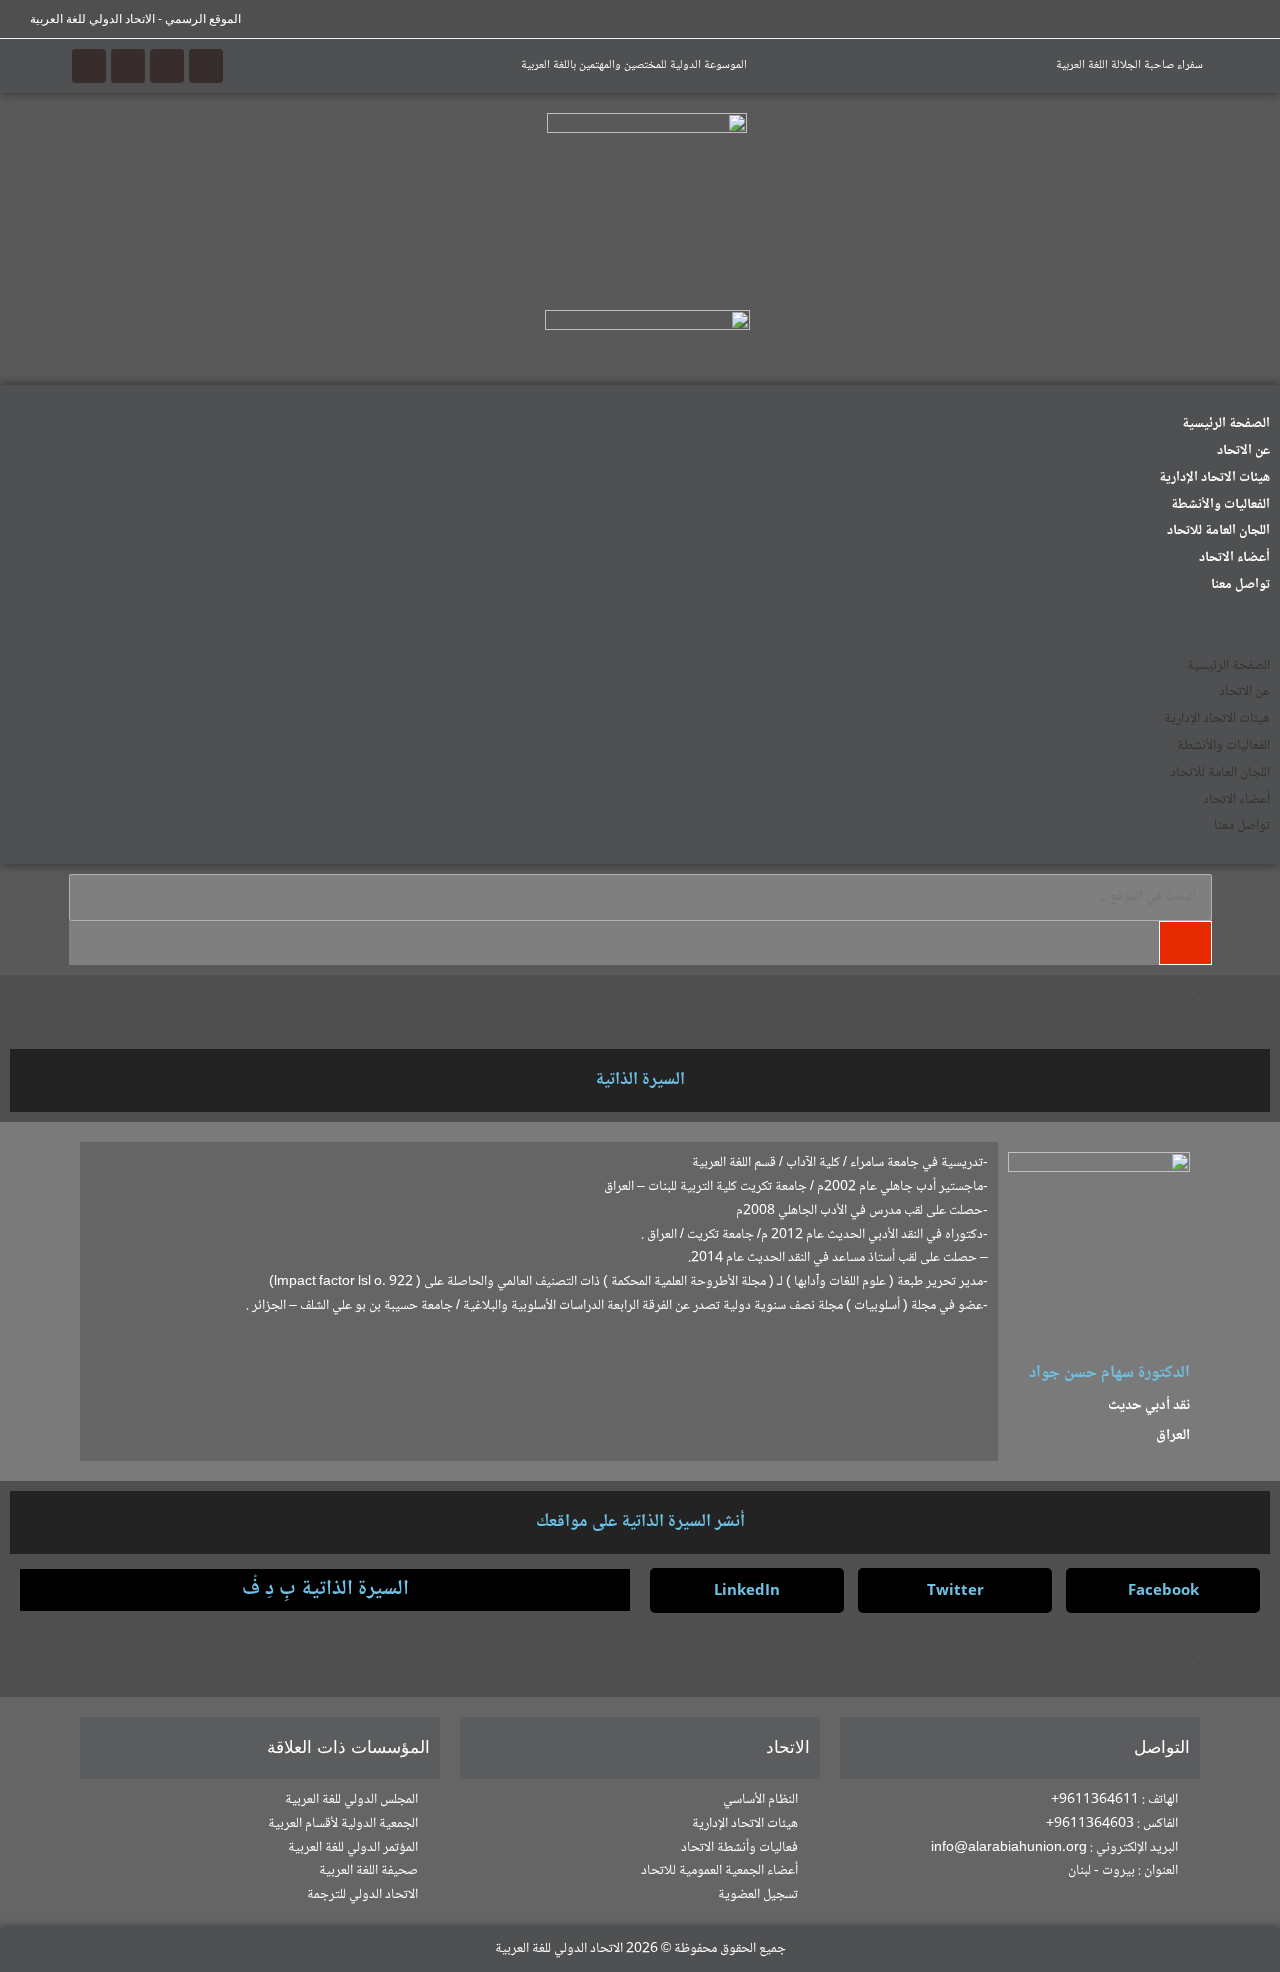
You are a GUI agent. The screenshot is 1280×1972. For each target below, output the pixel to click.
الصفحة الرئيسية (1226, 424)
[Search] (1185, 943)
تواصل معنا (1240, 585)
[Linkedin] (89, 66)
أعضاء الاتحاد (1234, 558)
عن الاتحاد (1243, 451)
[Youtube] (128, 66)
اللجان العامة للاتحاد (1218, 531)
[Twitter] (167, 66)
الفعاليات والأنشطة (1220, 505)
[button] (640, 625)
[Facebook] (206, 66)
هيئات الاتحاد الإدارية (1214, 478)
